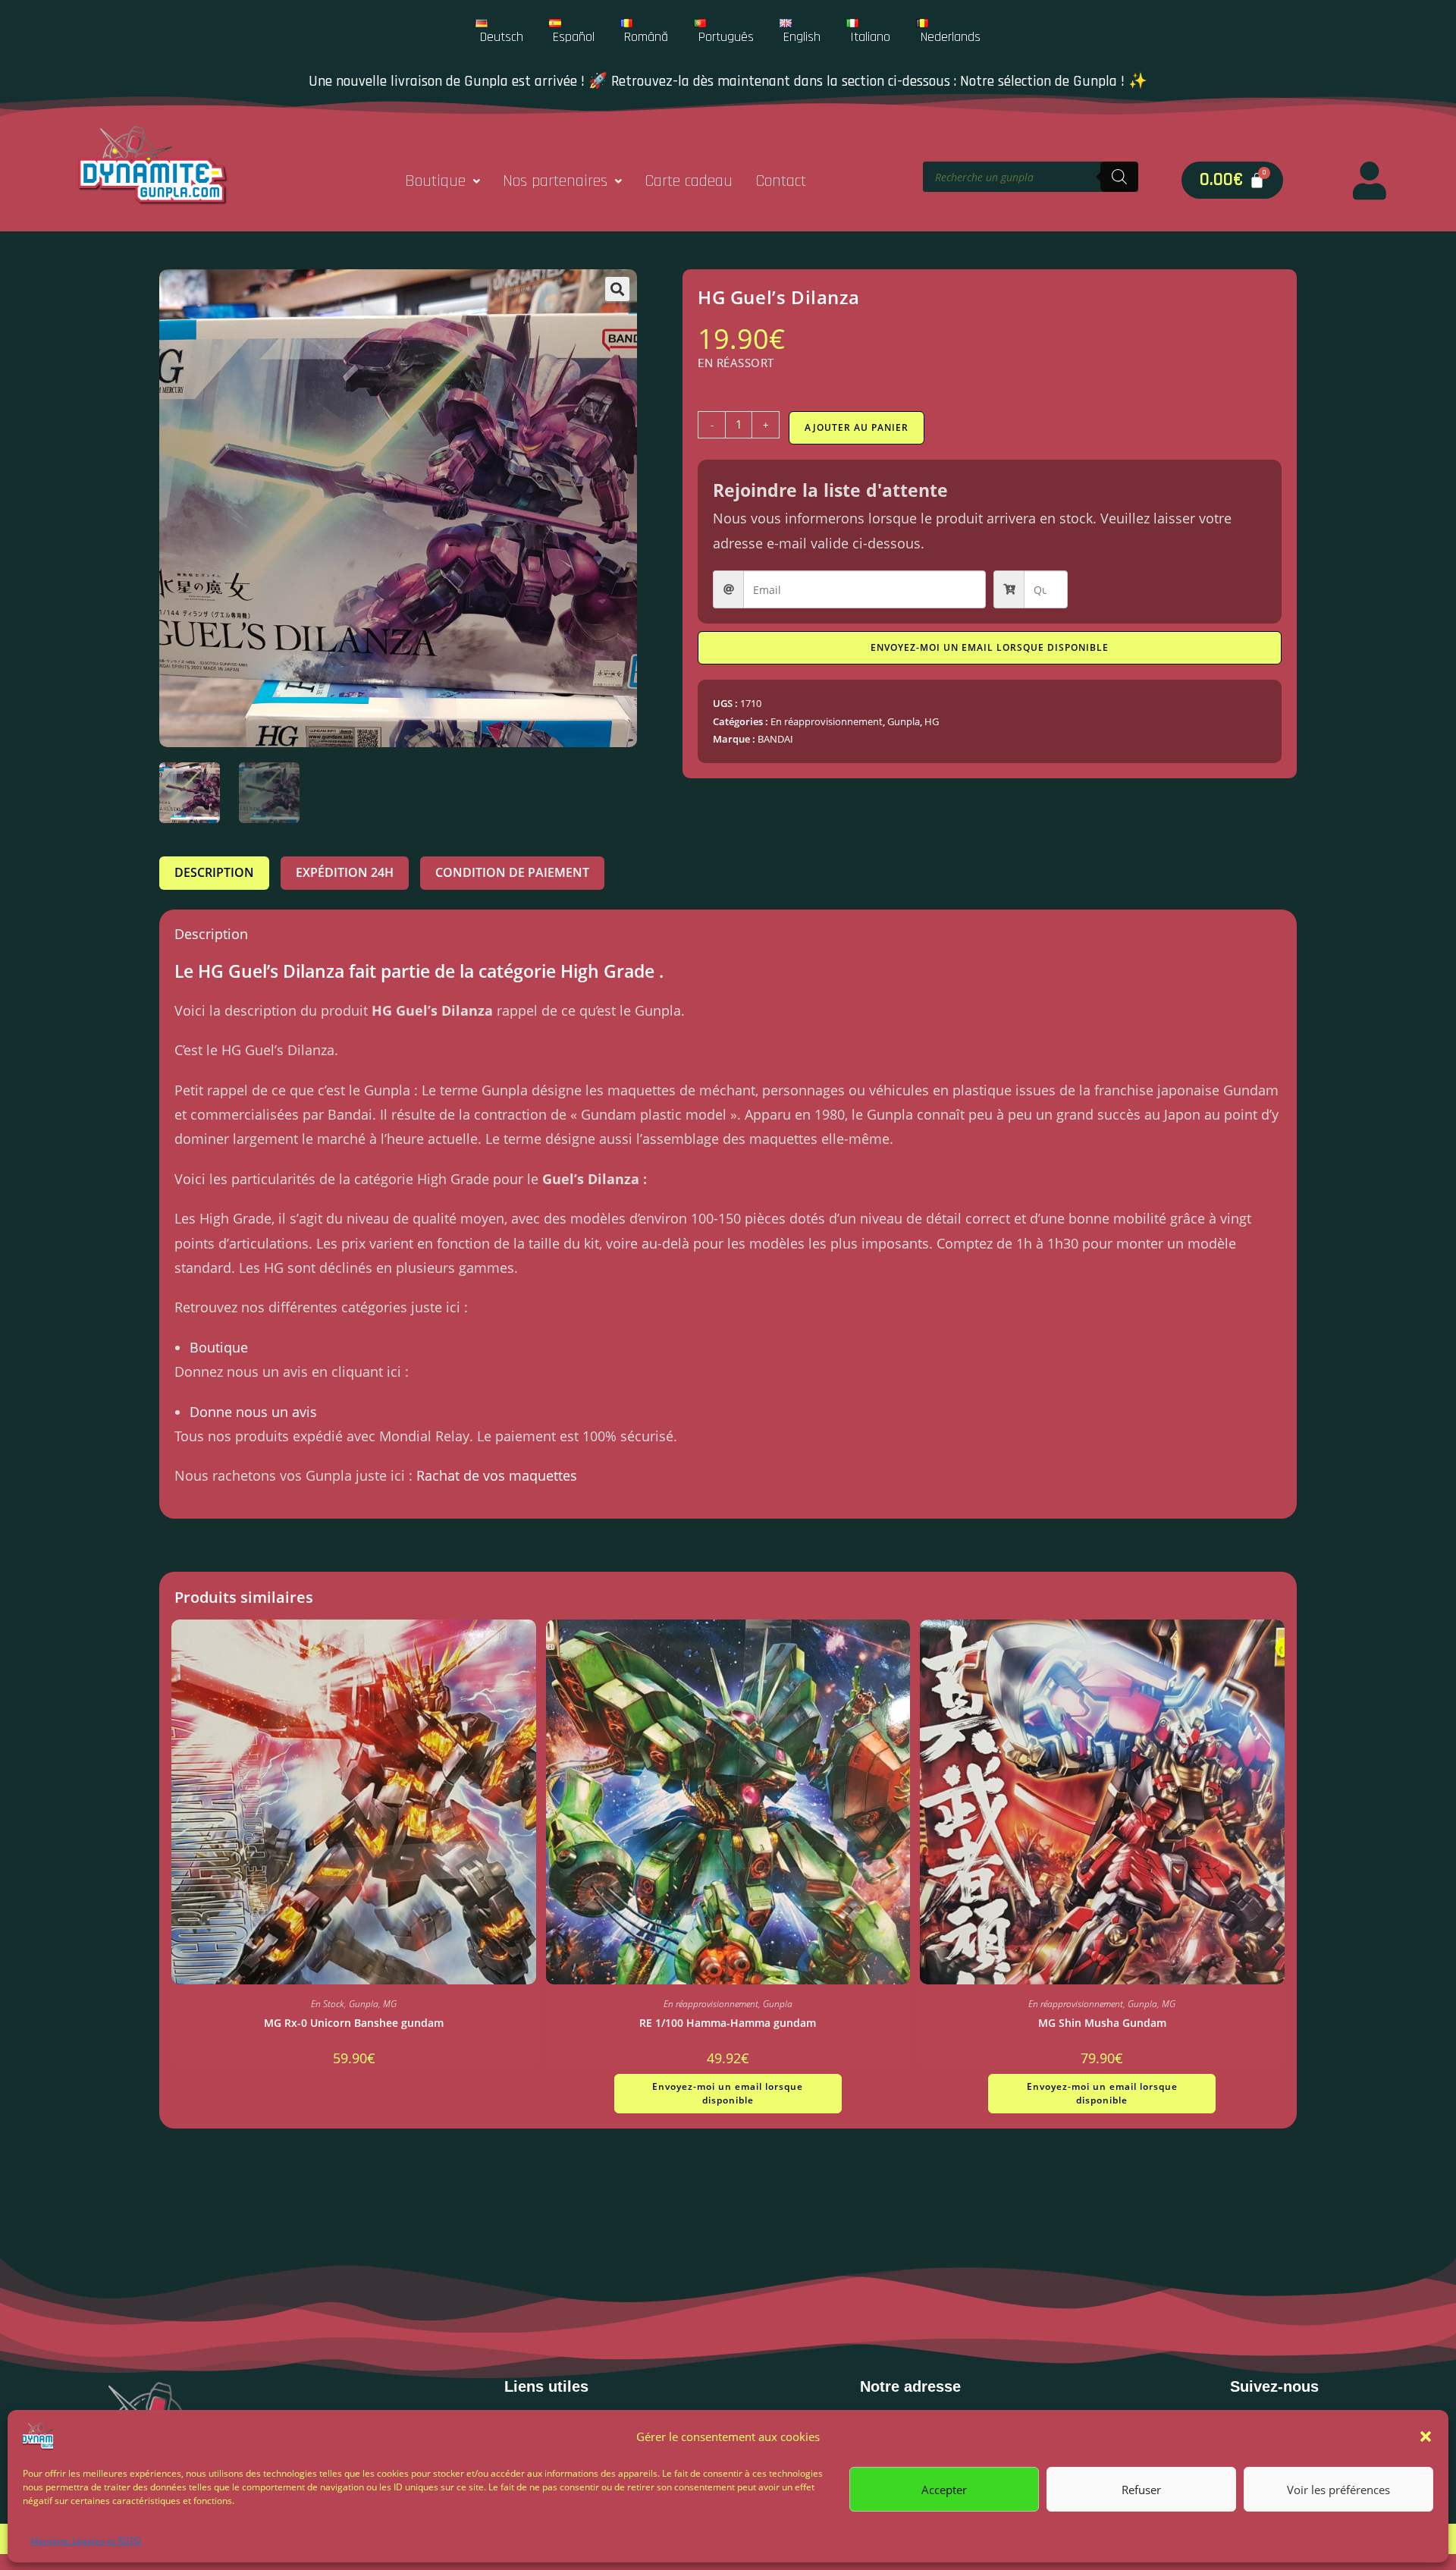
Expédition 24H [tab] (345, 872)
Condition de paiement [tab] (512, 872)
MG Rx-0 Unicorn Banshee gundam (354, 2023)
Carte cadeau (689, 181)
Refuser (1141, 2489)
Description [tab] (214, 872)
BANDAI (775, 739)
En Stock (328, 2004)
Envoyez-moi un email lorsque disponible (990, 647)
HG (932, 721)
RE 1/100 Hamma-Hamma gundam (728, 2023)
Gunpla (904, 721)
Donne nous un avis (253, 1412)
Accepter (944, 2489)
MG (390, 2004)
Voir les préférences (1338, 2489)
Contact (781, 181)
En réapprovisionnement (827, 721)
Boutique (435, 181)
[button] (1426, 2436)
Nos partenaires (555, 181)
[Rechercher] (1119, 177)
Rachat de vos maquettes (497, 1475)
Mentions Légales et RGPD (86, 2541)
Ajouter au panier (857, 427)
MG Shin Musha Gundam (1102, 2023)
